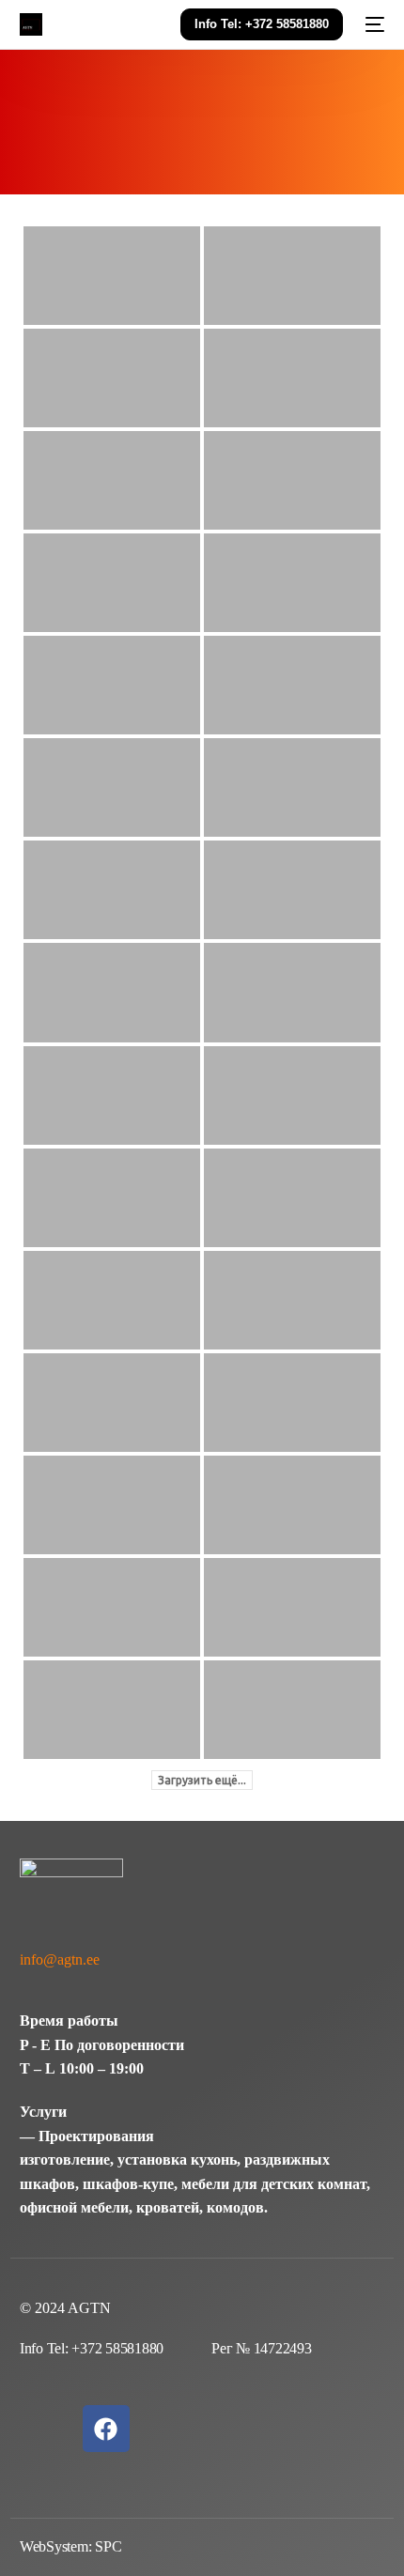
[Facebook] (106, 2429)
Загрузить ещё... (202, 1780)
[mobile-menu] (373, 24)
